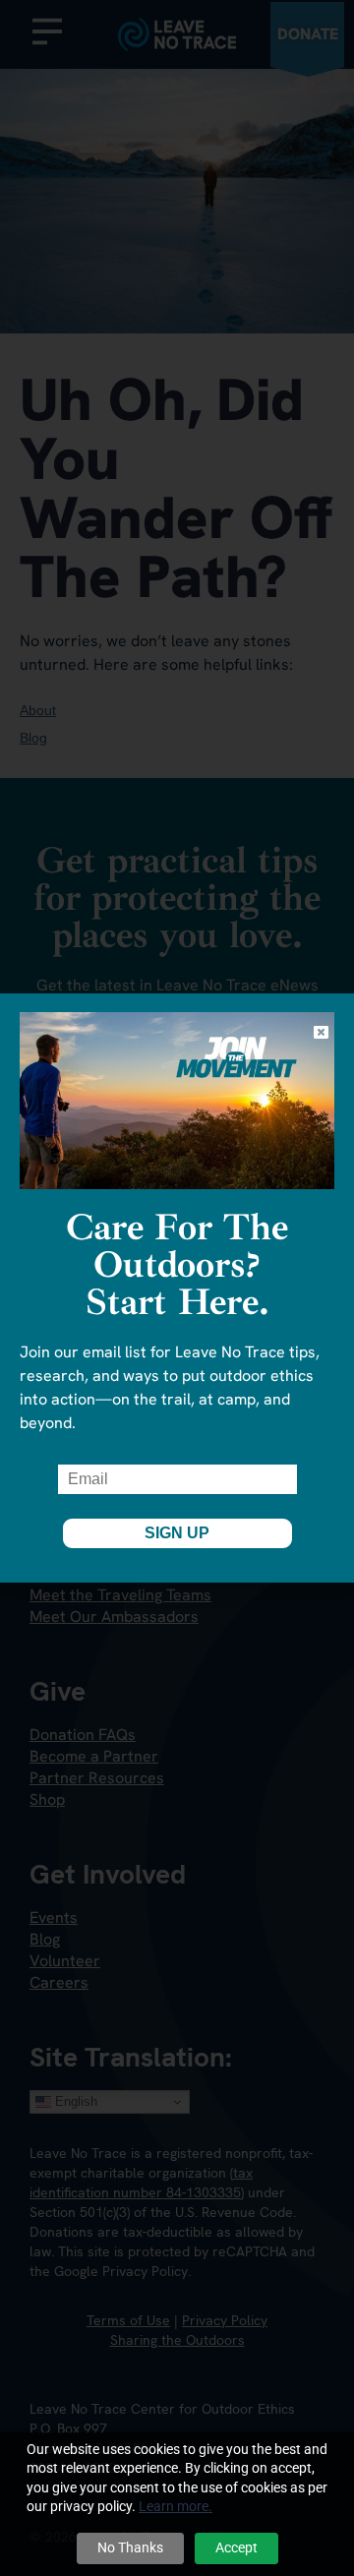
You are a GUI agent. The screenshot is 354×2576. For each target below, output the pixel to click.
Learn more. (176, 2506)
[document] (177, 1288)
